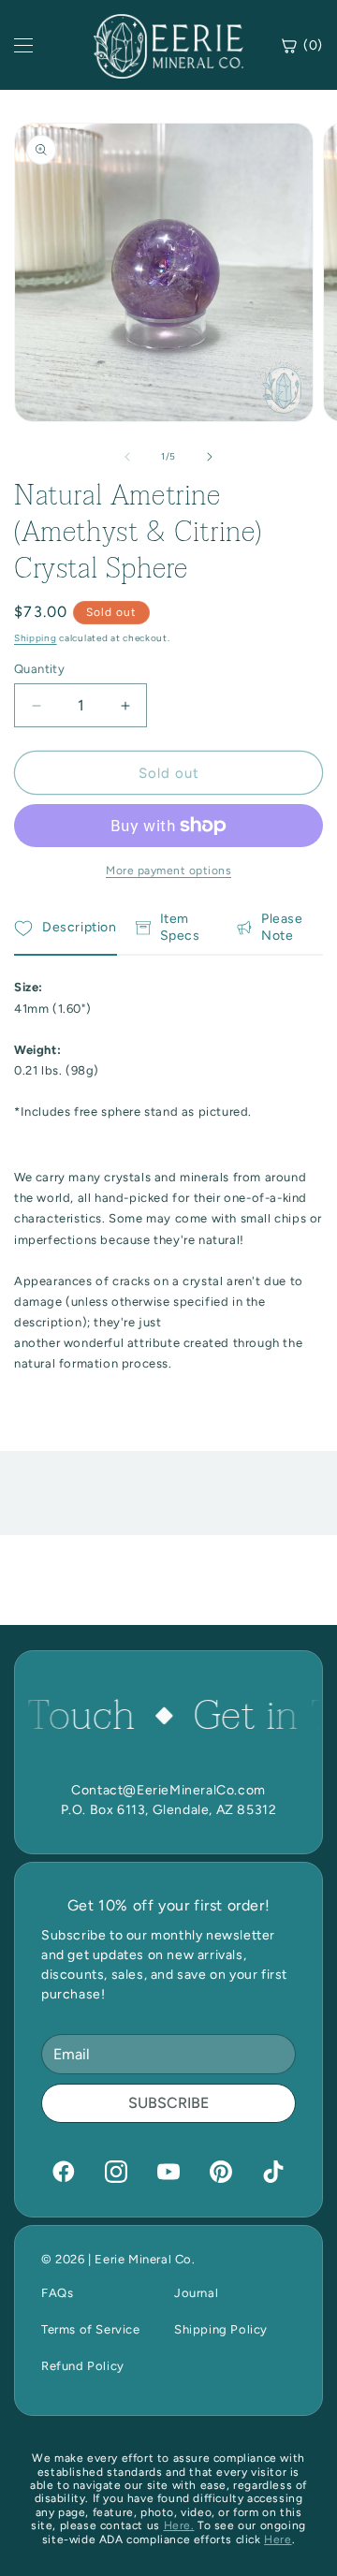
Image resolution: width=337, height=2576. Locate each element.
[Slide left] (127, 457)
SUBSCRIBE (168, 2103)
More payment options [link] (168, 871)
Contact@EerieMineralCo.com (168, 1790)
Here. (179, 2525)
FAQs (57, 2293)
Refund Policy (83, 2366)
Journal (196, 2293)
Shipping (36, 638)
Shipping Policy (221, 2329)
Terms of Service (91, 2329)
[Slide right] (210, 457)
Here (278, 2539)
